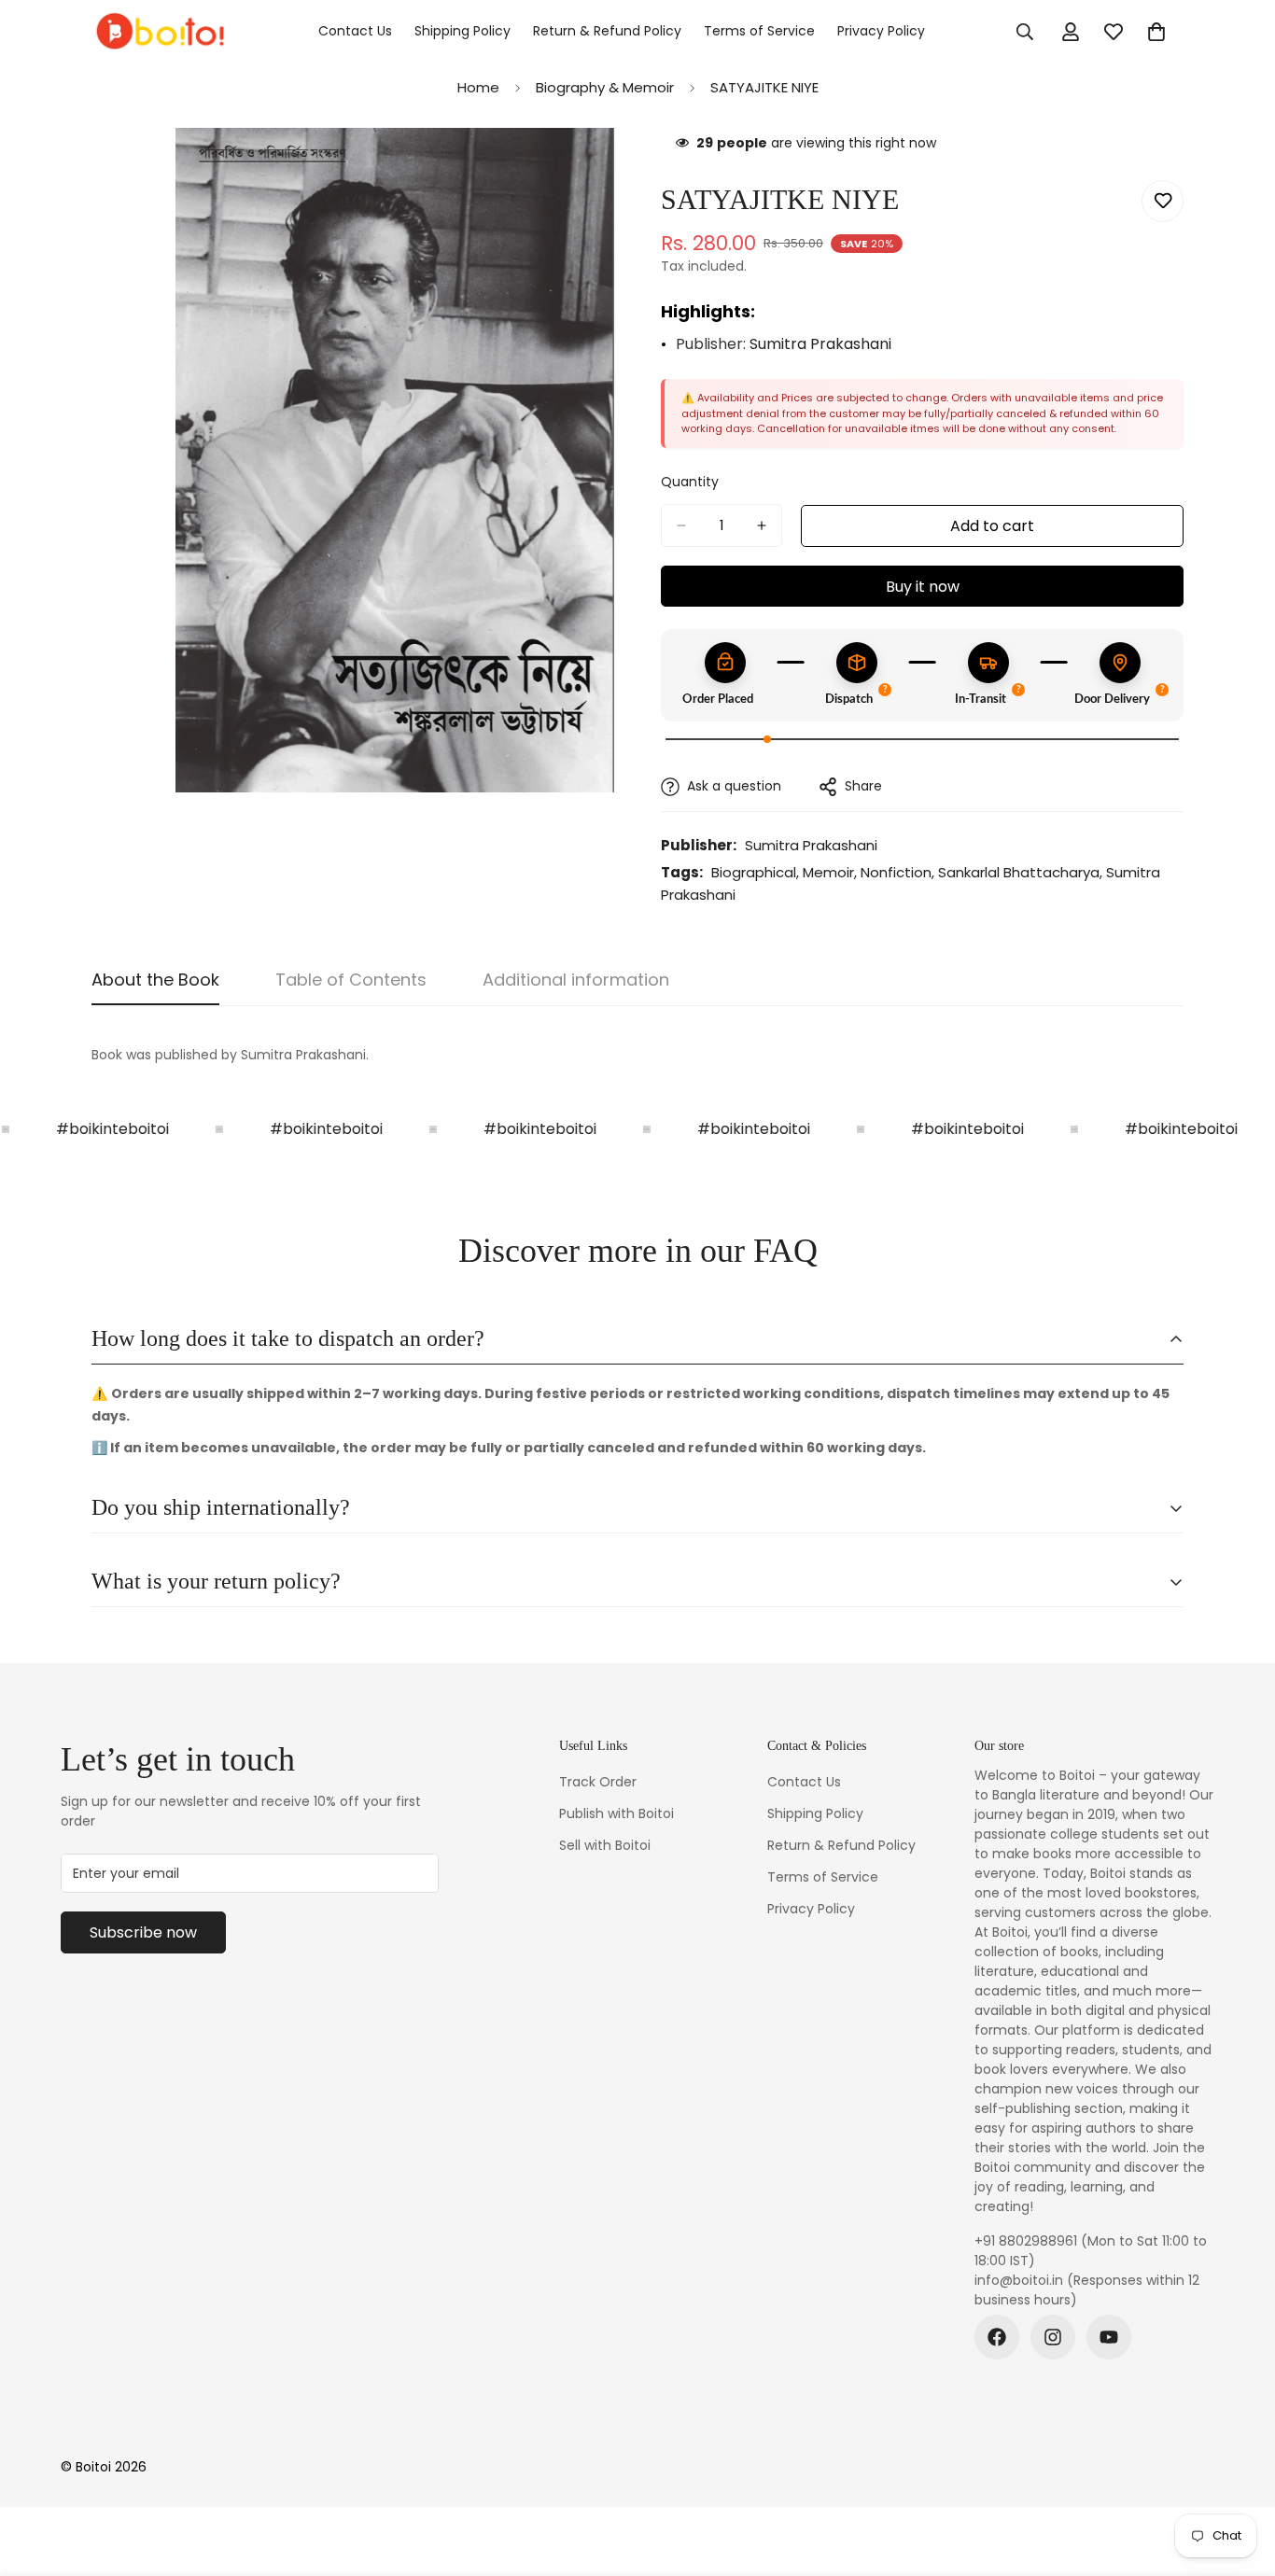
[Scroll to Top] (1239, 2474)
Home (478, 87)
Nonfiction (896, 872)
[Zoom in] (598, 168)
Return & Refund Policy (607, 31)
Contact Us (355, 31)
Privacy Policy (881, 31)
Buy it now (923, 587)
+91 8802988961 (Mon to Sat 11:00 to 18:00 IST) (1091, 2251)
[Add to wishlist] (1163, 201)
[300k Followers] (997, 2337)
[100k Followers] (1053, 2337)
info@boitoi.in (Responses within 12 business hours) (1087, 2290)
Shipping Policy (462, 31)
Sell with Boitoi (605, 1845)
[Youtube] (1109, 2337)
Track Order (598, 1782)
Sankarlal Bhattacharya (1019, 872)
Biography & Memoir (605, 87)
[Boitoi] (159, 32)
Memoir (828, 872)
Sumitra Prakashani (820, 344)
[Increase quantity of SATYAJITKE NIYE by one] (762, 525)
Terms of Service (759, 31)
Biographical (754, 872)
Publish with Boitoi (616, 1813)
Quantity (690, 482)
